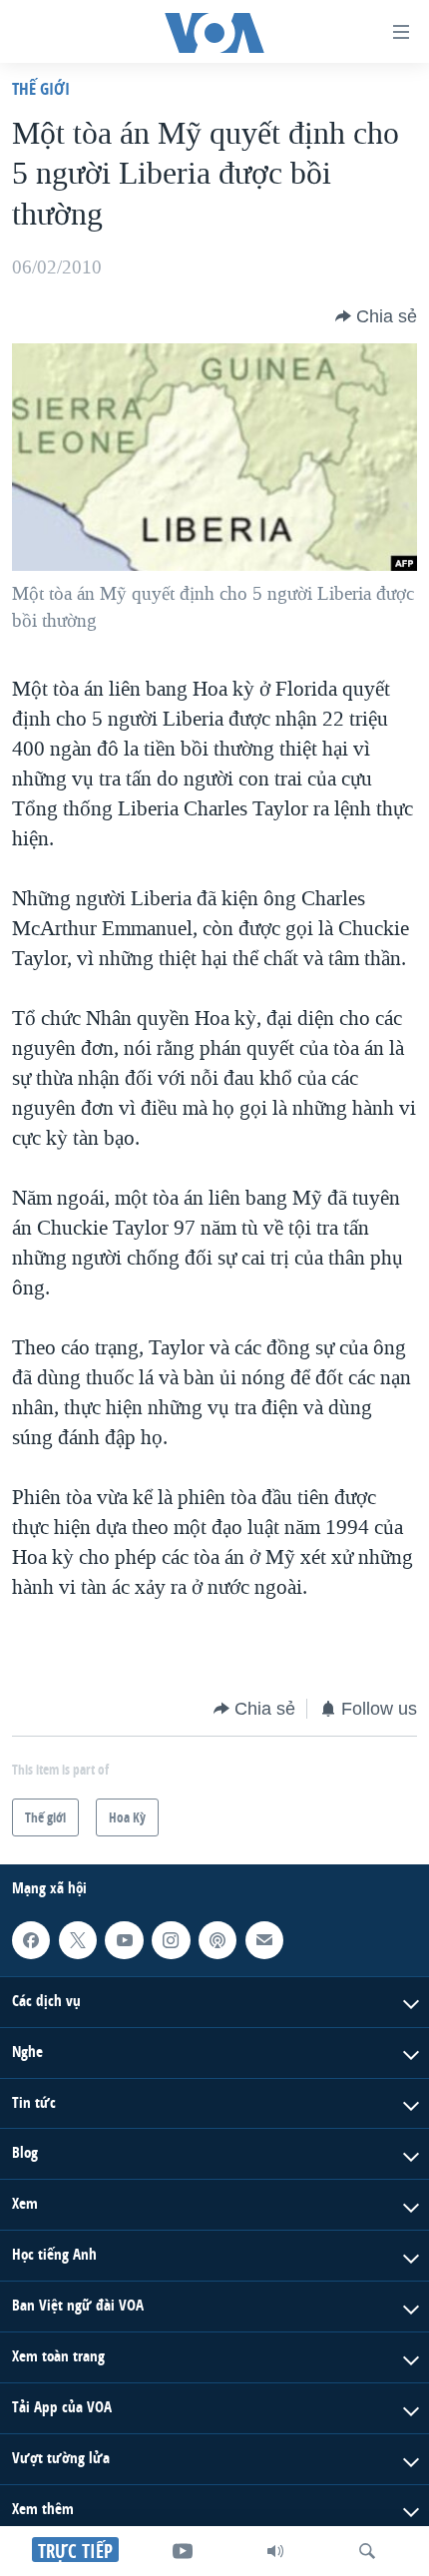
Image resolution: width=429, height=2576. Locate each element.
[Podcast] (217, 1939)
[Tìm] (367, 2551)
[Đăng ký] (264, 1939)
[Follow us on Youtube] (124, 1939)
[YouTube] (183, 2551)
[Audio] (275, 2551)
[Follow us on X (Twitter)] (78, 1939)
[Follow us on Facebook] (31, 1939)
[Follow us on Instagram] (171, 1939)
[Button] (376, 316)
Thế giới (41, 88)
